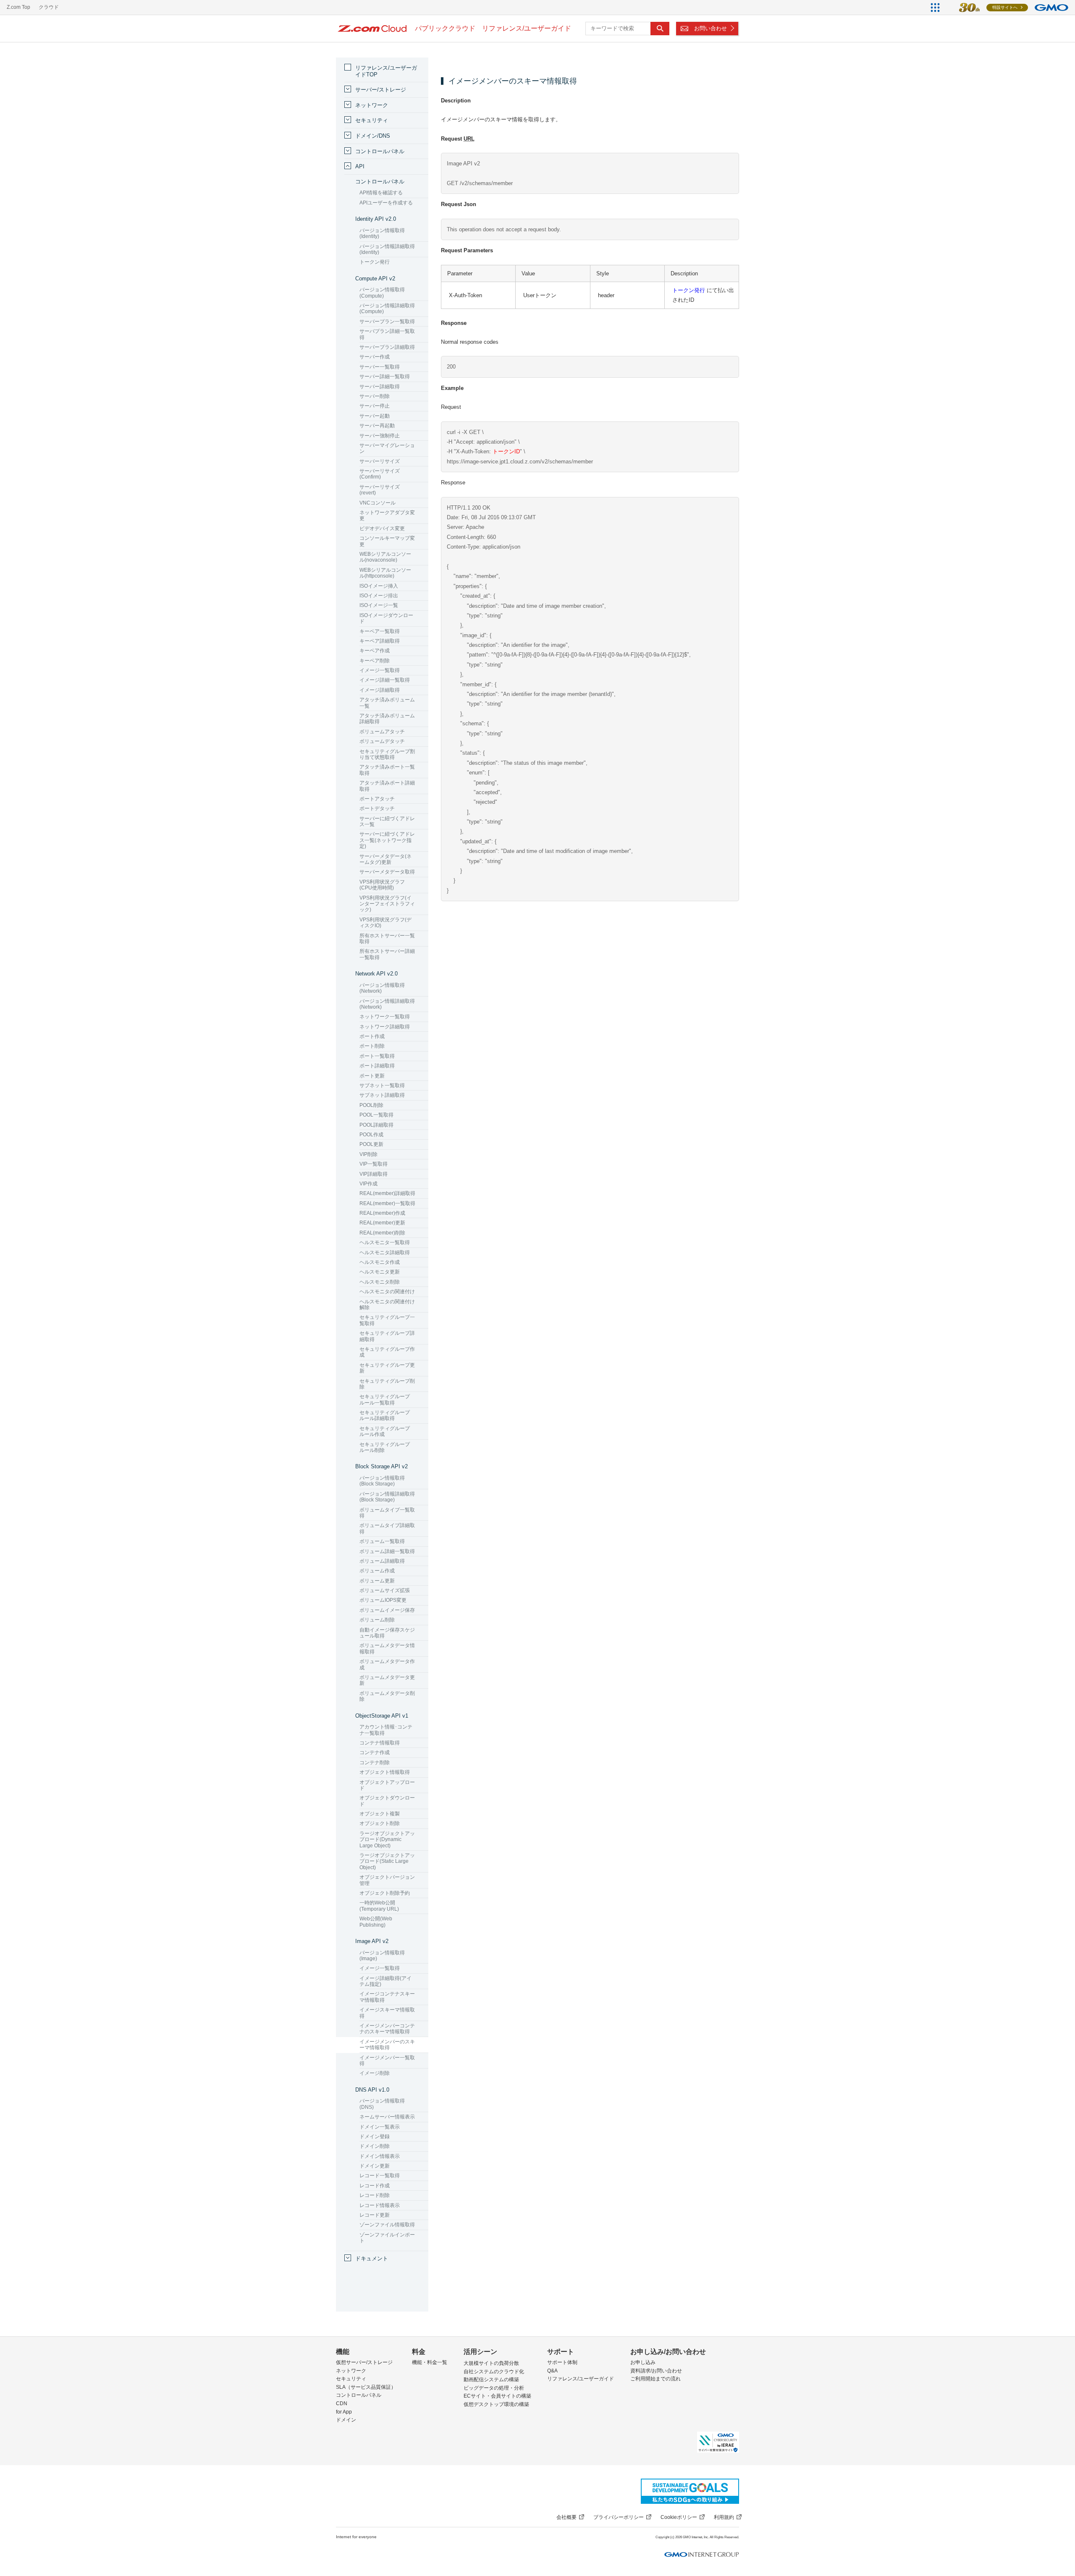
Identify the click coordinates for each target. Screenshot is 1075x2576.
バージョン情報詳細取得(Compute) (387, 309)
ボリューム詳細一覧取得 (387, 1551)
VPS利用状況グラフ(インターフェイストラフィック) (387, 904)
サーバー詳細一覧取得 (385, 377)
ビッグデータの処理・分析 (494, 2388)
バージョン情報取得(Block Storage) (382, 1481)
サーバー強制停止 (380, 436)
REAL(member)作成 (382, 1213)
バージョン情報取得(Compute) (382, 293)
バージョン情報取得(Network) (382, 988)
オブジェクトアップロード (387, 1785)
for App (344, 2412)
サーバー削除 (375, 396)
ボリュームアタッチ (382, 732)
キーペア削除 (375, 661)
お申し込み (643, 2362)
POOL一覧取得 (376, 1115)
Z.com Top (18, 7)
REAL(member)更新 (382, 1223)
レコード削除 (375, 2195)
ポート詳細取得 (377, 1066)
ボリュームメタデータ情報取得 (387, 1648)
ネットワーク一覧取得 (385, 1017)
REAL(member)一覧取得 (387, 1203)
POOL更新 (371, 1144)
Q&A (552, 2371)
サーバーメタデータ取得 (387, 872)
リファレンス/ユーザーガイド (581, 2379)
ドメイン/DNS (373, 136)
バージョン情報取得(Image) (382, 1956)
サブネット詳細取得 (382, 1095)
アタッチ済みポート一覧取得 (387, 770)
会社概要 (566, 2517)
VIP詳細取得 (374, 1174)
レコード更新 (375, 2215)
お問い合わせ (711, 28)
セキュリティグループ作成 (387, 1352)
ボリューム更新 (377, 1581)
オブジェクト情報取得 (385, 1772)
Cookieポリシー (679, 2517)
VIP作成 (368, 1184)
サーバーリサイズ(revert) (380, 490)
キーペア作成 (375, 651)
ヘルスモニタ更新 (380, 1272)
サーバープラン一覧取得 (387, 322)
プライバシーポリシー (619, 2517)
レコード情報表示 (380, 2205)
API (360, 166)
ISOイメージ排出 (379, 596)
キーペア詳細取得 (380, 641)
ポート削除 (372, 1046)
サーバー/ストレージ (381, 90)
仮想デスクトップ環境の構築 (496, 2404)
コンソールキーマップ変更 (387, 541)
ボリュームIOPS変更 (383, 1600)
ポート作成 (372, 1036)
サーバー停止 (375, 406)
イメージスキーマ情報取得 (387, 2013)
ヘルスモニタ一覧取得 (385, 1242)
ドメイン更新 (375, 2166)
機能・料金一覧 (430, 2362)
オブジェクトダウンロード (387, 1801)
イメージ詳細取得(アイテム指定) (385, 1981)
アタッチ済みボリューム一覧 (387, 703)
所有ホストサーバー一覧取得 (387, 939)
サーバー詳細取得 (380, 387)
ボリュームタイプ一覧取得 (387, 1513)
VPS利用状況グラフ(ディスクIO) (385, 923)
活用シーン (480, 2352)
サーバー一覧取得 (380, 367)
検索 (660, 29)
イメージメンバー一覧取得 (387, 2061)
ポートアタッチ (377, 799)
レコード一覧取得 (380, 2176)
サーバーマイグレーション (387, 448)
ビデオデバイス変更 (382, 528)
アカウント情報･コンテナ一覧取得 (386, 1730)
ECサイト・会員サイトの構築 (497, 2396)
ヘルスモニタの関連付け (387, 1292)
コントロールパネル (380, 151)
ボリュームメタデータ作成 (387, 1664)
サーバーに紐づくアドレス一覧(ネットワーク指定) (387, 840)
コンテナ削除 (375, 1763)
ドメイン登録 (375, 2137)
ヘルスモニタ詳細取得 (385, 1253)
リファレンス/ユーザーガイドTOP (386, 71)
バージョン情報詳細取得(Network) (387, 1004)
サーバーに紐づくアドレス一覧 (387, 821)
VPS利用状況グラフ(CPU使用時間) (382, 885)
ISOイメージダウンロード (386, 618)
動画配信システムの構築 (491, 2380)
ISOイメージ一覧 (379, 605)
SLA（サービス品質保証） (366, 2387)
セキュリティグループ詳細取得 (387, 1336)
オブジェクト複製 (380, 1814)
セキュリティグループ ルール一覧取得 (385, 1399)
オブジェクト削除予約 (385, 1893)
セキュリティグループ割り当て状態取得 (387, 754)
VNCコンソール (378, 503)
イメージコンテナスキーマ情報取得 (387, 1997)
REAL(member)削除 (382, 1233)
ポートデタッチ (377, 808)
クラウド (49, 7)
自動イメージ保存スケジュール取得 (387, 1633)
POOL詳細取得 (376, 1125)
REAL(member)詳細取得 (387, 1193)
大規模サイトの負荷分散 (491, 2363)
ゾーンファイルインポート (387, 2238)
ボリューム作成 (377, 1571)
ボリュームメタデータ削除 (387, 1696)
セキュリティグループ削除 (387, 1384)
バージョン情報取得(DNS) (382, 2104)
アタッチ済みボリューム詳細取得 (387, 719)
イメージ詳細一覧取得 (385, 680)
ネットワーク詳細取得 (385, 1027)
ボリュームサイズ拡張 (385, 1590)
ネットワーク (372, 105)
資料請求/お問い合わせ (656, 2371)
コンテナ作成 (375, 1752)
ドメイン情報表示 (380, 2156)
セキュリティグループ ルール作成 (385, 1431)
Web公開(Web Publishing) (376, 1922)
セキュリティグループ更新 (387, 1368)
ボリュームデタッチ (382, 741)
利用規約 (724, 2517)
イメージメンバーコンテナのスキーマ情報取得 (387, 2029)
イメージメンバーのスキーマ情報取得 (387, 2045)
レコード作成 (375, 2186)
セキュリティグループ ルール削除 (385, 1447)
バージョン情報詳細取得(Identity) (387, 249)
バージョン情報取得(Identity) (382, 233)
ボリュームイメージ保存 (387, 1610)
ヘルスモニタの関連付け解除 (387, 1305)
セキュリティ (372, 120)
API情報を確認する (381, 193)
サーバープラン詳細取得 (387, 347)
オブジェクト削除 (380, 1823)
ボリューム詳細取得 (382, 1561)
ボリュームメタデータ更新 (387, 1680)
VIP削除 (368, 1154)
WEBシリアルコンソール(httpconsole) (385, 573)
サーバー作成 (375, 357)
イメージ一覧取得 (380, 670)
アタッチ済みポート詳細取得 (387, 786)
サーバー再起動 (377, 426)
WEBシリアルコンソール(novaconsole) (385, 557)
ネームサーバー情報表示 (387, 2117)
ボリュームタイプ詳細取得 (387, 1528)
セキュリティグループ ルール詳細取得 (385, 1415)
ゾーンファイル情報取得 (387, 2225)
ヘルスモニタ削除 (380, 1282)
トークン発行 (689, 290)
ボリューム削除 (377, 1620)
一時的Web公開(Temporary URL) (379, 1906)
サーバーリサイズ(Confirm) (380, 474)
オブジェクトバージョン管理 (387, 1880)
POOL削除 (371, 1105)
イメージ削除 (375, 2073)
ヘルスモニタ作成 (380, 1262)
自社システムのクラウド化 (494, 2372)
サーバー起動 (375, 416)
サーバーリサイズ (380, 461)
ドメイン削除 (375, 2146)
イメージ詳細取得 (380, 690)
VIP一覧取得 (374, 1164)
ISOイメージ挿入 (379, 586)
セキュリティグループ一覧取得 (387, 1320)
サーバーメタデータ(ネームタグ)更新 (385, 859)
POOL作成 (371, 1135)
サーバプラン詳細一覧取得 (387, 334)
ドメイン (346, 2420)
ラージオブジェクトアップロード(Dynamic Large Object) (387, 1840)
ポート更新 (372, 1076)
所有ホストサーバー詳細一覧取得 (387, 954)
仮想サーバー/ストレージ (364, 2362)
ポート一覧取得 (377, 1056)
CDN (342, 2403)
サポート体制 (562, 2362)
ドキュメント (372, 2258)
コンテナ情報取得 (380, 1743)
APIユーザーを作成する (386, 203)
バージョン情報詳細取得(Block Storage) (387, 1497)
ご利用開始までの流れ (655, 2379)
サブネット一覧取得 (382, 1085)
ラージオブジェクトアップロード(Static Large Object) (387, 1861)
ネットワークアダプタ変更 (387, 515)
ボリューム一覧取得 (382, 1541)
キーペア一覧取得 (380, 631)
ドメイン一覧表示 (380, 2127)
